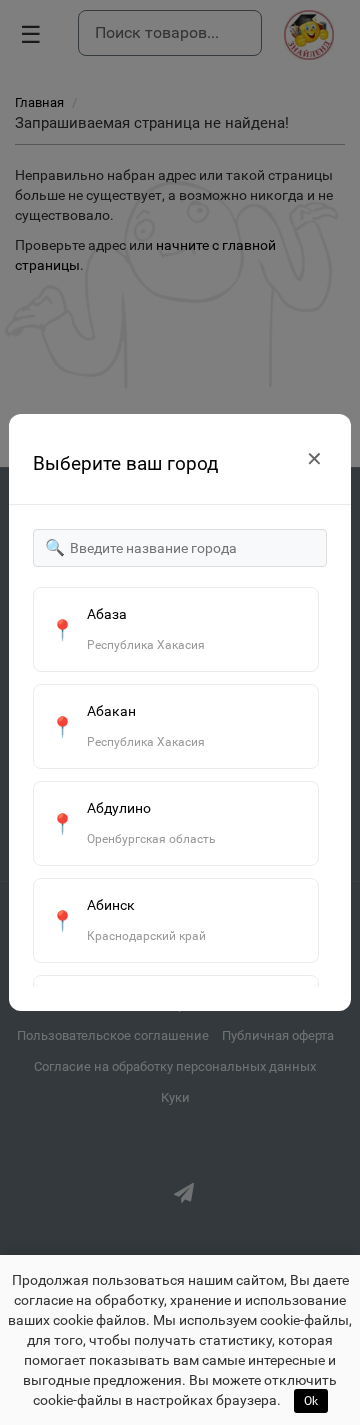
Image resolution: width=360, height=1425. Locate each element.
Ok (311, 1401)
